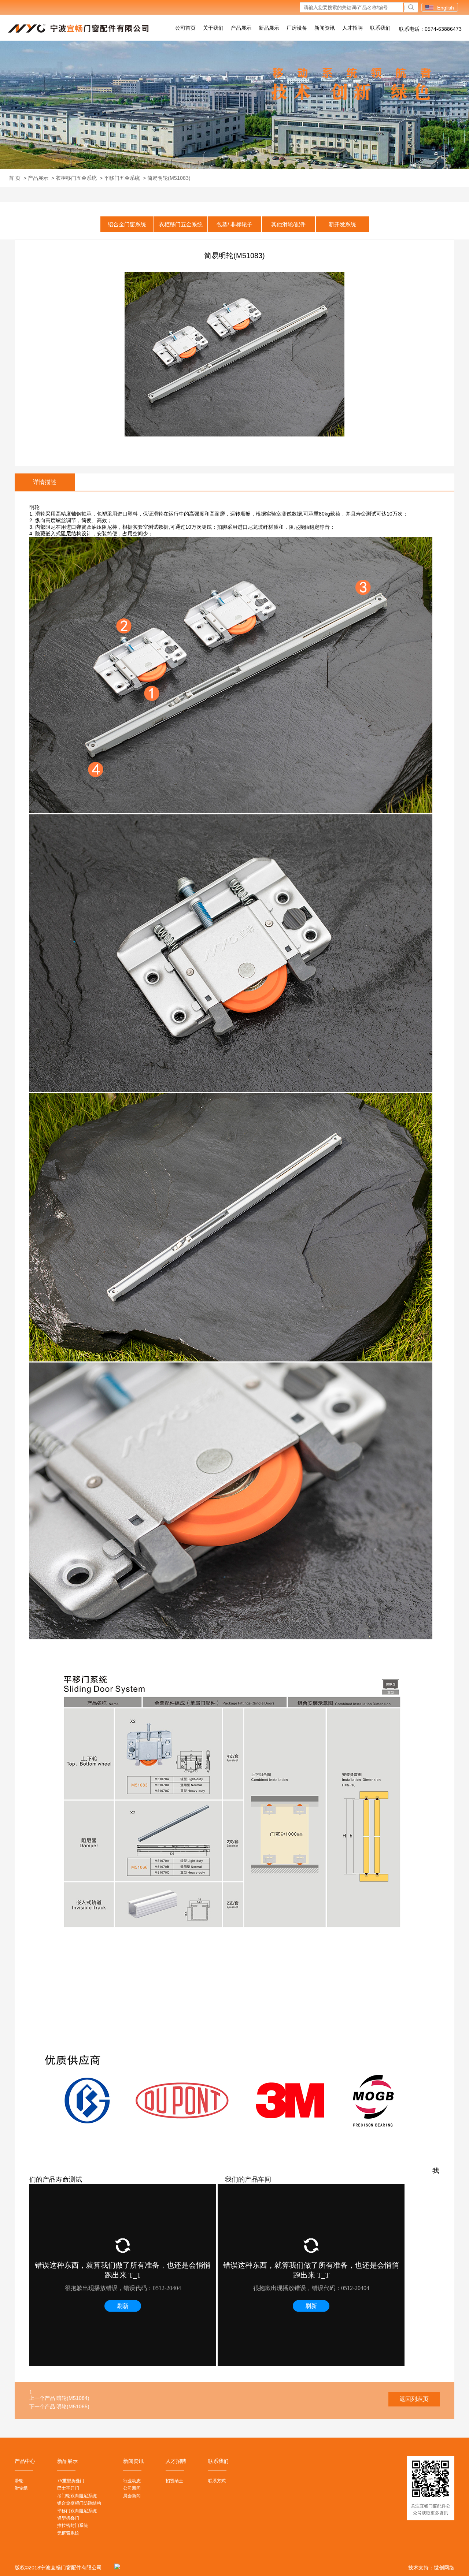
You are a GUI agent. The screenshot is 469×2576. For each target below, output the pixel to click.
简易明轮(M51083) (169, 178)
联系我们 (380, 28)
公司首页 (185, 28)
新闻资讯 (325, 28)
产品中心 (25, 2461)
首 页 (15, 178)
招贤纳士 (174, 2481)
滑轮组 (21, 2488)
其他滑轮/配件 (288, 224)
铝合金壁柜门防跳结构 (79, 2503)
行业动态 (132, 2481)
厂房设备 (297, 28)
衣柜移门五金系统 (76, 178)
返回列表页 (414, 2399)
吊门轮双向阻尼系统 (77, 2496)
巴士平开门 (68, 2488)
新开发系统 (342, 224)
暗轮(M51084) (73, 2398)
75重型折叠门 (71, 2481)
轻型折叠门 (68, 2518)
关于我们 (213, 28)
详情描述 (45, 482)
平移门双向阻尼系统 (77, 2511)
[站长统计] (115, 2568)
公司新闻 (132, 2488)
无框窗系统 (68, 2533)
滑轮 (19, 2481)
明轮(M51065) (73, 2406)
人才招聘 (352, 28)
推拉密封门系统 (73, 2525)
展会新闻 (132, 2496)
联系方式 (217, 2481)
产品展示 (241, 28)
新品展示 (269, 28)
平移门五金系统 (122, 178)
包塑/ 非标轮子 (234, 224)
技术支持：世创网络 (431, 2568)
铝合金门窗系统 (127, 224)
